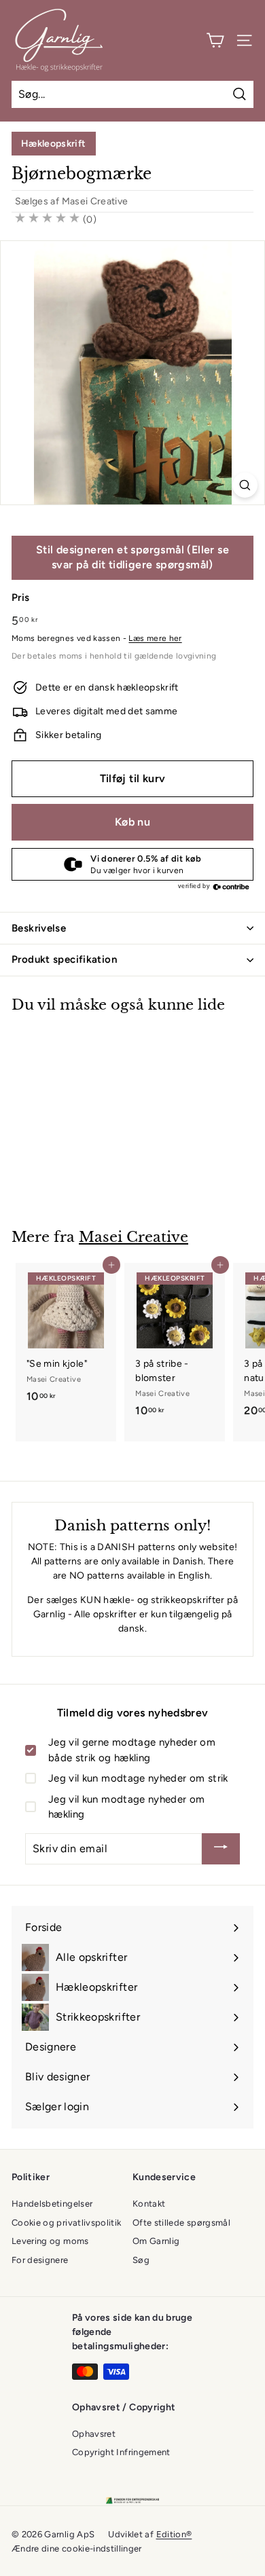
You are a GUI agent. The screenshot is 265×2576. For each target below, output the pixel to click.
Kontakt (149, 2204)
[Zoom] (245, 485)
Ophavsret (94, 2434)
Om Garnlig (156, 2241)
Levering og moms (50, 2241)
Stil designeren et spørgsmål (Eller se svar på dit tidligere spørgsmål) (132, 557)
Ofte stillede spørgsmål (181, 2223)
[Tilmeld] (221, 1849)
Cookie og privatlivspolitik (66, 2223)
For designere (40, 2260)
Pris (20, 597)
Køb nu (132, 822)
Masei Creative (95, 201)
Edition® (174, 2534)
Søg (141, 2260)
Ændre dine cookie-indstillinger (77, 2549)
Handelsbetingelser (52, 2204)
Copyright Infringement (121, 2452)
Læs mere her (155, 638)
